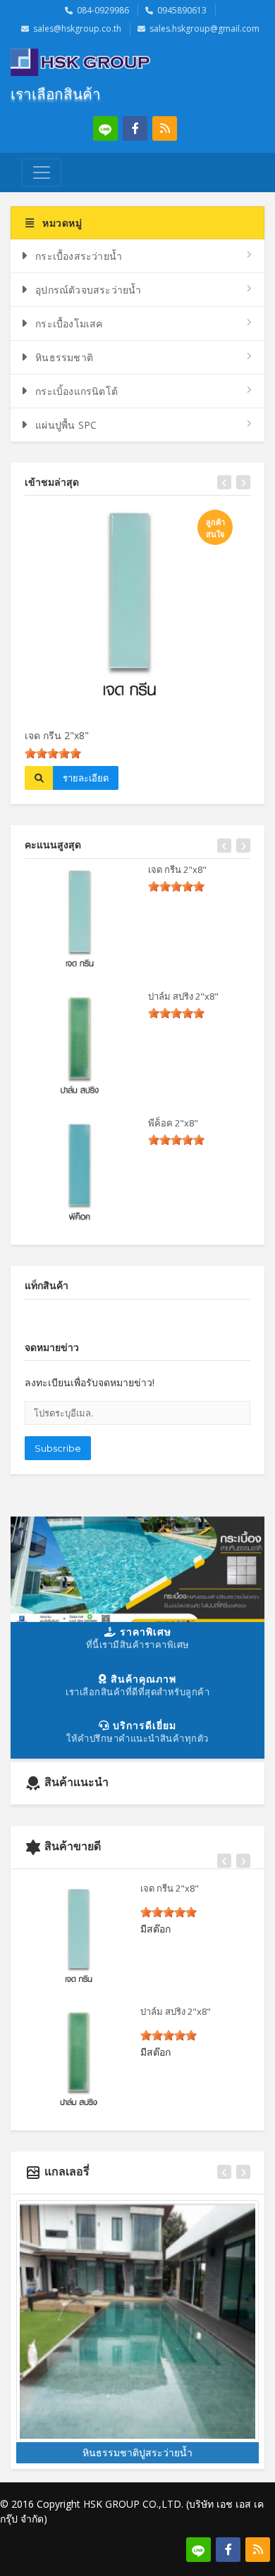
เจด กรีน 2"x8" (57, 735)
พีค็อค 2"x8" (173, 1123)
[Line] (105, 128)
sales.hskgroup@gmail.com (204, 29)
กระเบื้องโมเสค (69, 323)
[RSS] (165, 128)
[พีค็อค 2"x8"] (81, 1174)
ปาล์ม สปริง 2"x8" (183, 996)
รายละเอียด (86, 778)
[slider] (53, 753)
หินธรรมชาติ (64, 357)
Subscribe (58, 1448)
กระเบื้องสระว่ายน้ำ (79, 256)
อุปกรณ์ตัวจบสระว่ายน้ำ (88, 290)
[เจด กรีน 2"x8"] (81, 921)
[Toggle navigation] (42, 172)
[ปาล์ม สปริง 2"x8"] (81, 1048)
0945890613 (182, 10)
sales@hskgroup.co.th (77, 29)
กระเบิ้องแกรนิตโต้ (77, 391)
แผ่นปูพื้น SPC (66, 425)
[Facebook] (135, 128)
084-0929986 (103, 10)
